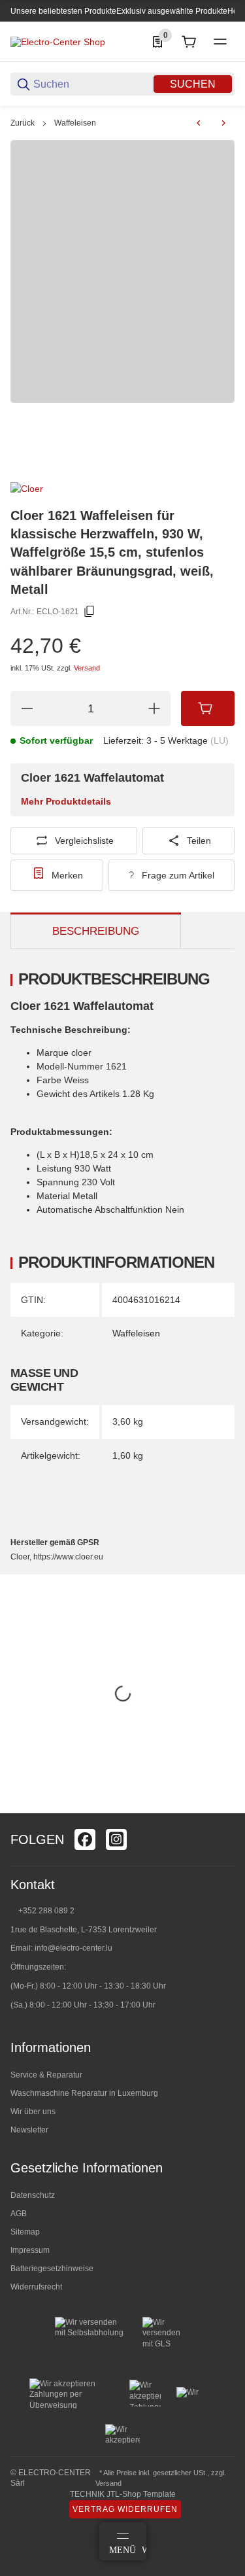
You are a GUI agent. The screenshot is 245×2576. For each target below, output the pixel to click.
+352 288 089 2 (45, 1911)
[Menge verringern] (27, 708)
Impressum (30, 2250)
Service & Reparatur (46, 2075)
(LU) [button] (220, 740)
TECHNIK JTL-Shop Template (123, 2494)
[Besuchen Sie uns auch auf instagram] (116, 1839)
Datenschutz (33, 2195)
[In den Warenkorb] (208, 708)
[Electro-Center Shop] (58, 41)
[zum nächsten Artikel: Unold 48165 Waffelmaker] (223, 123)
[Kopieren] (90, 612)
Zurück (23, 123)
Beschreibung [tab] (96, 931)
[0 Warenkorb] (189, 42)
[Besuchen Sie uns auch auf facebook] (85, 1839)
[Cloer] (27, 488)
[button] (224, 1808)
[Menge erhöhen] (154, 708)
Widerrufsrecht (36, 2287)
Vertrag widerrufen (125, 2509)
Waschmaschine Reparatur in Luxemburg (84, 2093)
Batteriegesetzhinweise (52, 2269)
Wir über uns (33, 2112)
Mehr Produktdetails (66, 801)
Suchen (193, 84)
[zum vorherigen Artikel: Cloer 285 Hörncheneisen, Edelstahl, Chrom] (199, 123)
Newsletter (29, 2130)
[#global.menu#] (220, 42)
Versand (87, 668)
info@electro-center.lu (73, 1948)
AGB (19, 2214)
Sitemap (25, 2232)
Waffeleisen (75, 123)
